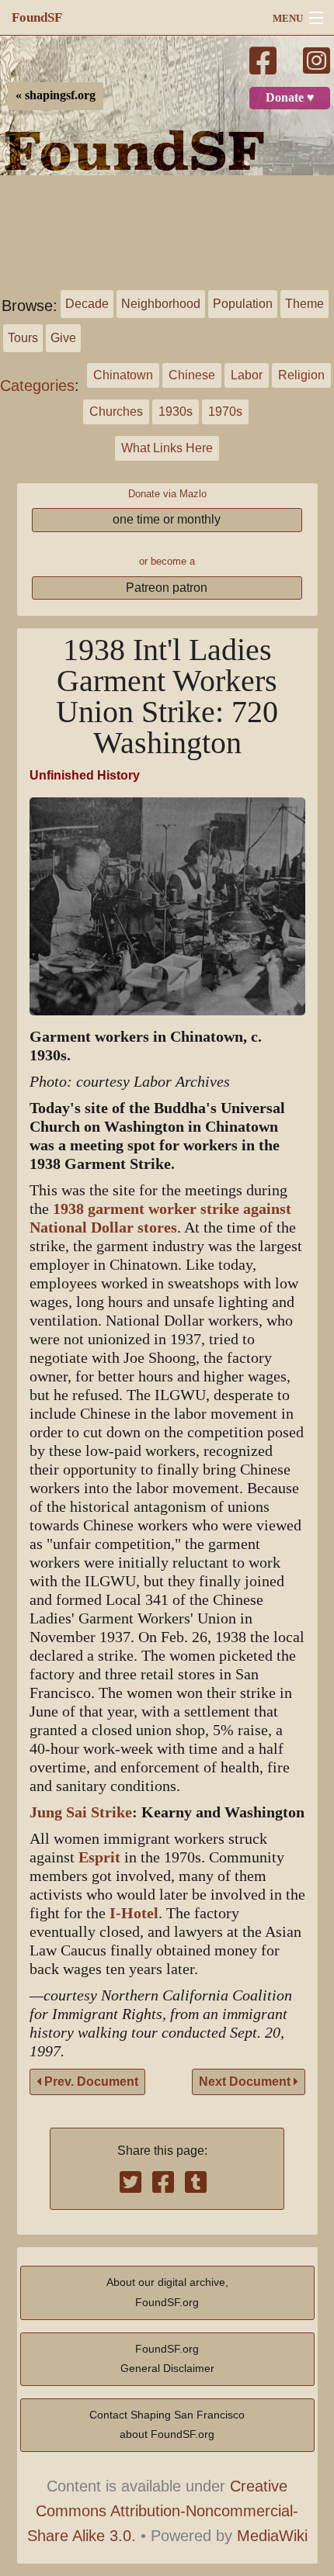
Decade (87, 304)
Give (63, 338)
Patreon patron (167, 588)
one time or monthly (167, 519)
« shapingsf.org (56, 95)
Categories (37, 386)
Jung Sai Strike (81, 1812)
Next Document (246, 2082)
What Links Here (167, 448)
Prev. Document (90, 2082)
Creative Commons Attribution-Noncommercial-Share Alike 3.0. (163, 2511)
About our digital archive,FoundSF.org (167, 2292)
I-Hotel (134, 1913)
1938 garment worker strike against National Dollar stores (160, 1218)
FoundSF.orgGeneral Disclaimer (167, 2359)
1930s (176, 411)
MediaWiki (272, 2536)
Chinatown (123, 375)
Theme (304, 304)
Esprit (99, 1857)
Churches (116, 411)
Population (243, 304)
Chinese (192, 375)
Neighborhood (161, 304)
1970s (225, 411)
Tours (23, 338)
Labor (247, 375)
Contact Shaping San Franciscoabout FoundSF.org (167, 2425)
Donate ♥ (290, 98)
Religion (301, 375)
